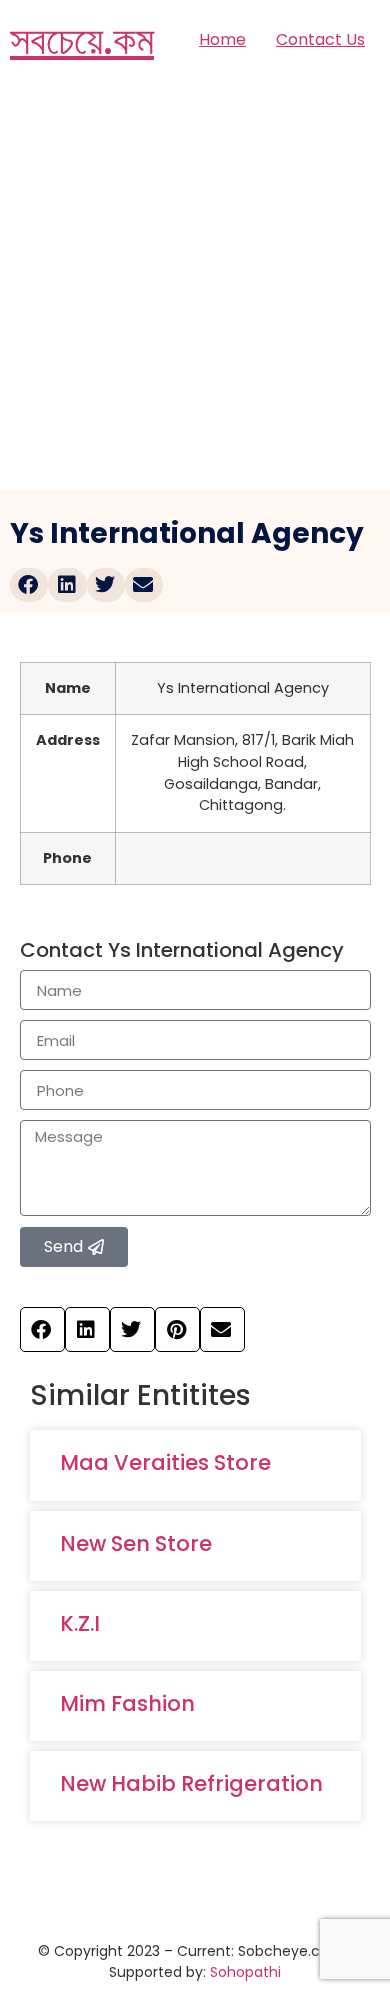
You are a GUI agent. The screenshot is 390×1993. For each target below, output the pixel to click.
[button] (29, 585)
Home (222, 39)
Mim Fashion (127, 1703)
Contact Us (320, 39)
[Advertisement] (195, 285)
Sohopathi (245, 1972)
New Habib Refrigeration (191, 1783)
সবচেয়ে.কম (82, 40)
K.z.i (80, 1623)
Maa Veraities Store (165, 1462)
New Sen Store (136, 1543)
